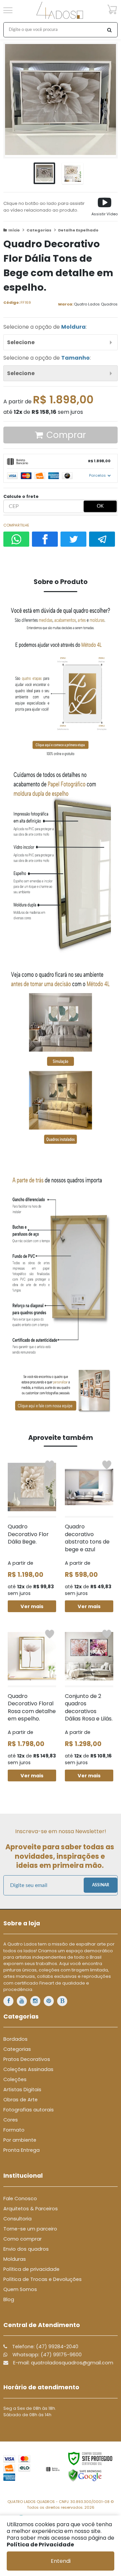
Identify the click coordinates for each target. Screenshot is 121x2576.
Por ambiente (20, 2140)
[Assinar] (100, 1885)
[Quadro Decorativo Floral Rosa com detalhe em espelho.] (32, 1704)
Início (14, 230)
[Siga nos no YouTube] (22, 2001)
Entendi (61, 2561)
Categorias (39, 230)
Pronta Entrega (22, 2150)
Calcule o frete (21, 496)
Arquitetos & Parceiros (31, 2209)
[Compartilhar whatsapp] (16, 539)
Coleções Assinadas (28, 2069)
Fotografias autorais (29, 2110)
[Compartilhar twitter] (73, 539)
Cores (11, 2120)
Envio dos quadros (26, 2249)
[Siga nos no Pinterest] (49, 2001)
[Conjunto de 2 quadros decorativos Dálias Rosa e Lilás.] (89, 1704)
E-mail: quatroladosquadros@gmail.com (63, 2363)
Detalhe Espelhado (78, 230)
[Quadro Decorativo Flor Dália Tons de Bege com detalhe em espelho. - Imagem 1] (44, 173)
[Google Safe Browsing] (85, 2475)
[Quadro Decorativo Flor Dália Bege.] (32, 1535)
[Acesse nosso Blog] (62, 2001)
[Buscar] (109, 30)
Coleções (15, 2079)
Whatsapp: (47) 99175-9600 (46, 2355)
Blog (9, 2299)
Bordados (15, 2039)
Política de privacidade (31, 2269)
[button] (105, 207)
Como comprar (23, 2239)
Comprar (66, 435)
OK (100, 506)
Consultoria (17, 2219)
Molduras (15, 2259)
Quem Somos (20, 2289)
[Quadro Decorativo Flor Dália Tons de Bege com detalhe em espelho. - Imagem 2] (73, 173)
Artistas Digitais (22, 2090)
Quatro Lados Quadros (96, 304)
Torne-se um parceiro (30, 2229)
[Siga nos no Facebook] (8, 2001)
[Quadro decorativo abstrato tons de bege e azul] (89, 1535)
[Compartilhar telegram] (102, 539)
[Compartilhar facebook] (45, 539)
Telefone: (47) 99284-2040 (45, 2347)
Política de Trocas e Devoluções (43, 2279)
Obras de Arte (21, 2100)
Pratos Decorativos (27, 2059)
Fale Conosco (20, 2199)
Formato (14, 2130)
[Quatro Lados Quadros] (60, 10)
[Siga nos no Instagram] (35, 2001)
